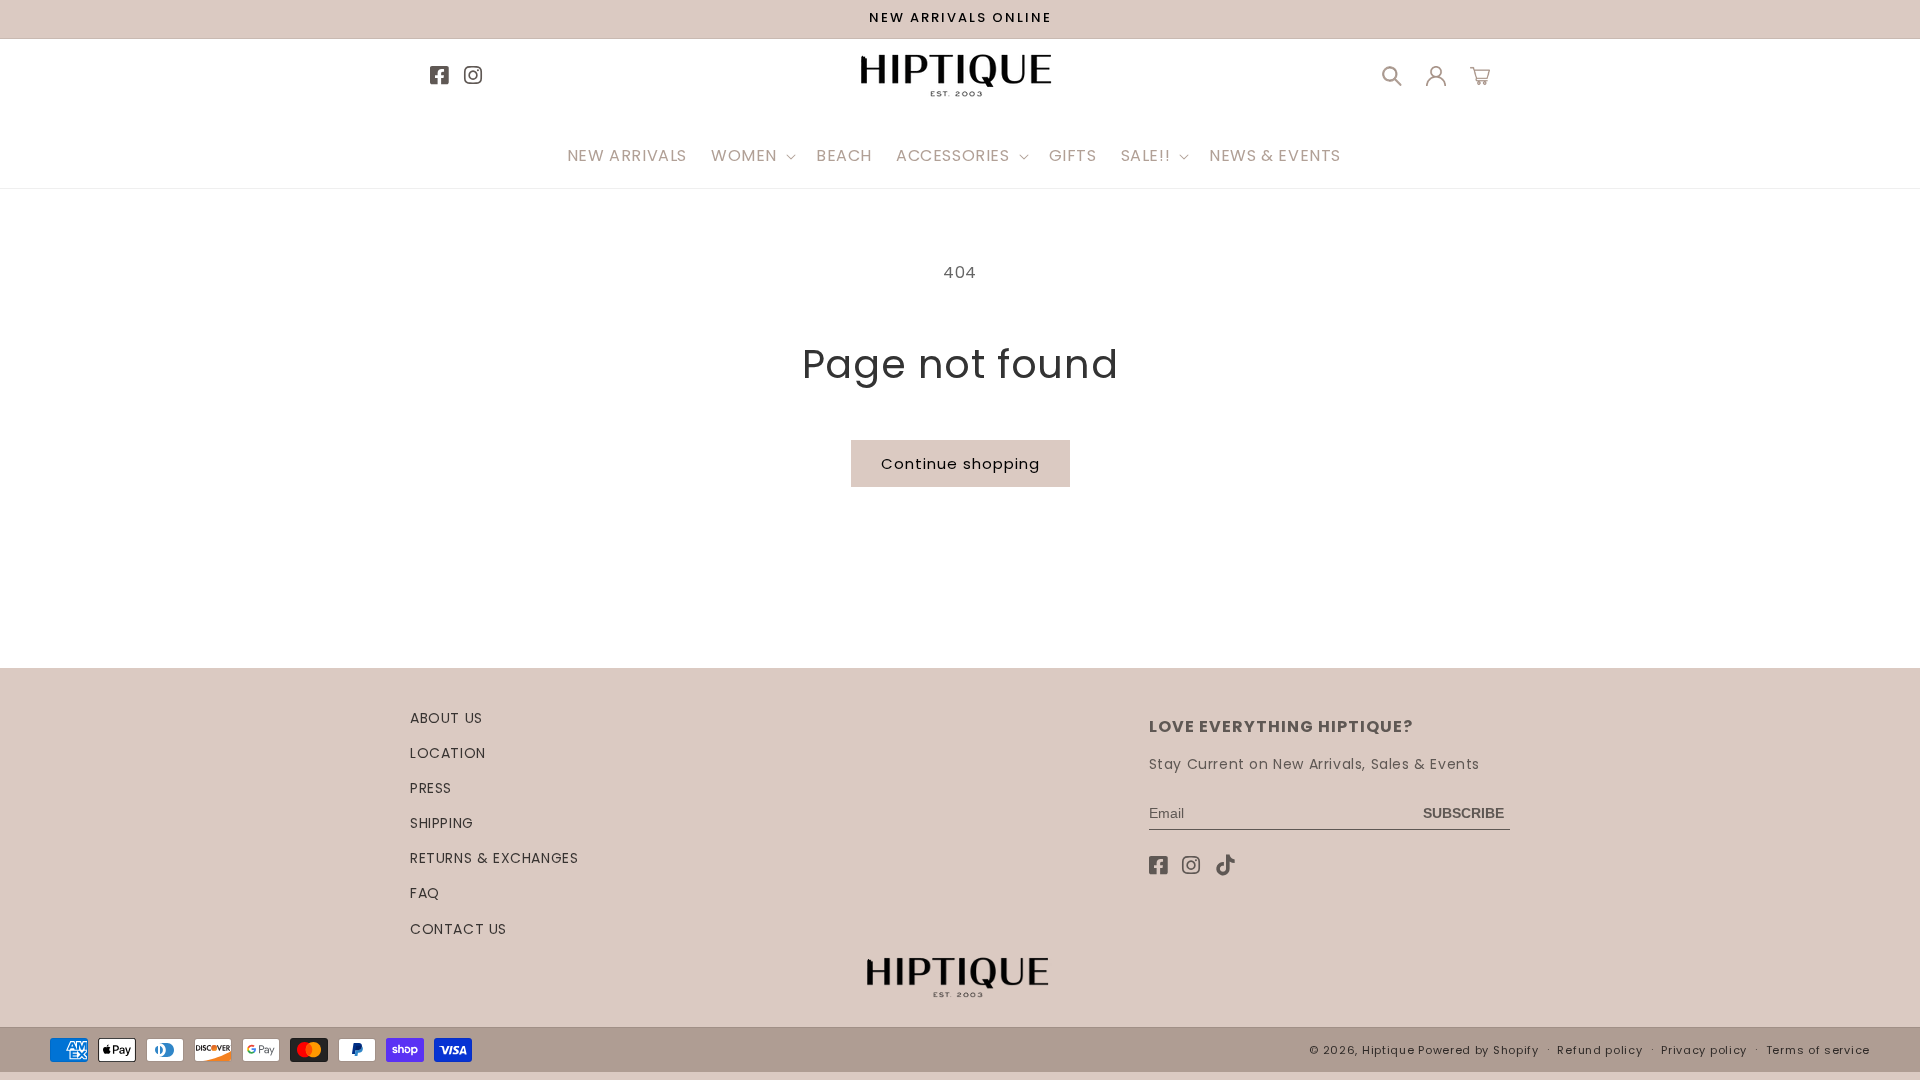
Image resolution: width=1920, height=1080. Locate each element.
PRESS (431, 788)
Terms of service (1818, 1050)
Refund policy (1599, 1050)
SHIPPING (442, 823)
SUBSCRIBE (1463, 813)
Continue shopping (960, 463)
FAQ (425, 893)
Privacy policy (1704, 1050)
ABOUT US (446, 718)
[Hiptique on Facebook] (1158, 866)
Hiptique (1390, 1050)
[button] (751, 156)
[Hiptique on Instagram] (1191, 866)
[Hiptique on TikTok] (1225, 866)
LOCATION (448, 753)
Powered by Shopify (1478, 1050)
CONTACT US (458, 929)
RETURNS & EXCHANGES (494, 858)
